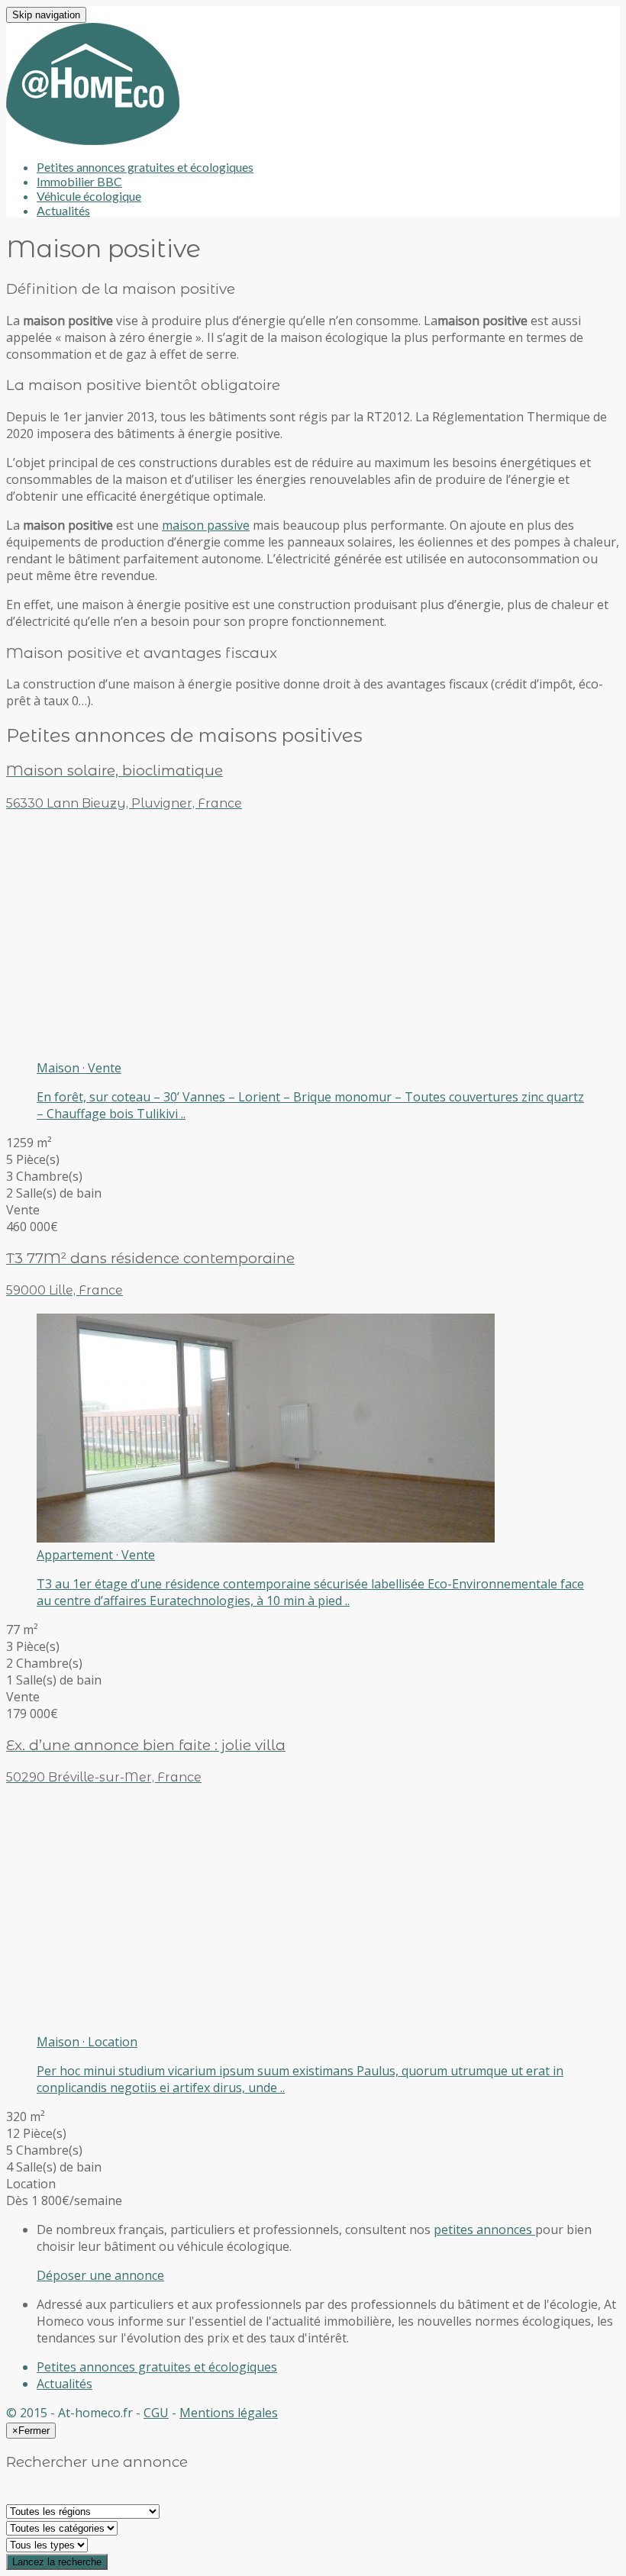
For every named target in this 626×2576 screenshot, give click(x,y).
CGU (156, 2413)
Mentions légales (229, 2413)
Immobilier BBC (79, 181)
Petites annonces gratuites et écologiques (145, 167)
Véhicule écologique (89, 196)
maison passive (206, 525)
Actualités (63, 210)
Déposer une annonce (100, 2275)
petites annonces (484, 2229)
